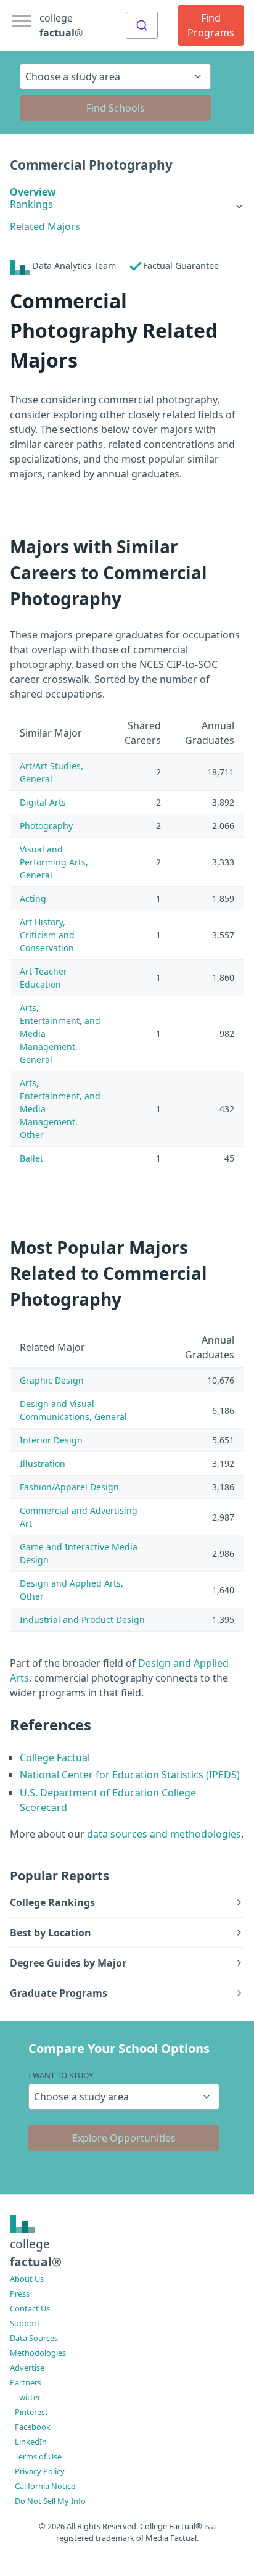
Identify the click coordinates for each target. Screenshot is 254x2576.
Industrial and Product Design (82, 1620)
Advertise (27, 2368)
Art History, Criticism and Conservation (47, 935)
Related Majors (45, 226)
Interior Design (51, 1440)
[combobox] (142, 25)
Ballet (31, 1158)
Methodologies (38, 2353)
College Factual (55, 1757)
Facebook (33, 2427)
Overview (33, 192)
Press (20, 2293)
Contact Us (30, 2308)
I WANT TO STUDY (61, 2075)
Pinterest (31, 2412)
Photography (46, 826)
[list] (127, 204)
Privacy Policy (40, 2471)
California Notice (45, 2486)
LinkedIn (31, 2442)
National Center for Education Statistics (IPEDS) (130, 1775)
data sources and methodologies (164, 1834)
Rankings (31, 204)
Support (25, 2323)
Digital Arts (43, 802)
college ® (61, 25)
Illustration (43, 1463)
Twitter (28, 2397)
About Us (27, 2279)
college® (36, 2253)
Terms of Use (38, 2456)
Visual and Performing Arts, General (54, 862)
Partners (26, 2382)
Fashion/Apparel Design (69, 1487)
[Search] (142, 25)
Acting (33, 898)
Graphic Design (52, 1380)
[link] (127, 204)
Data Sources (34, 2338)
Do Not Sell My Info (50, 2501)
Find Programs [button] (211, 25)
